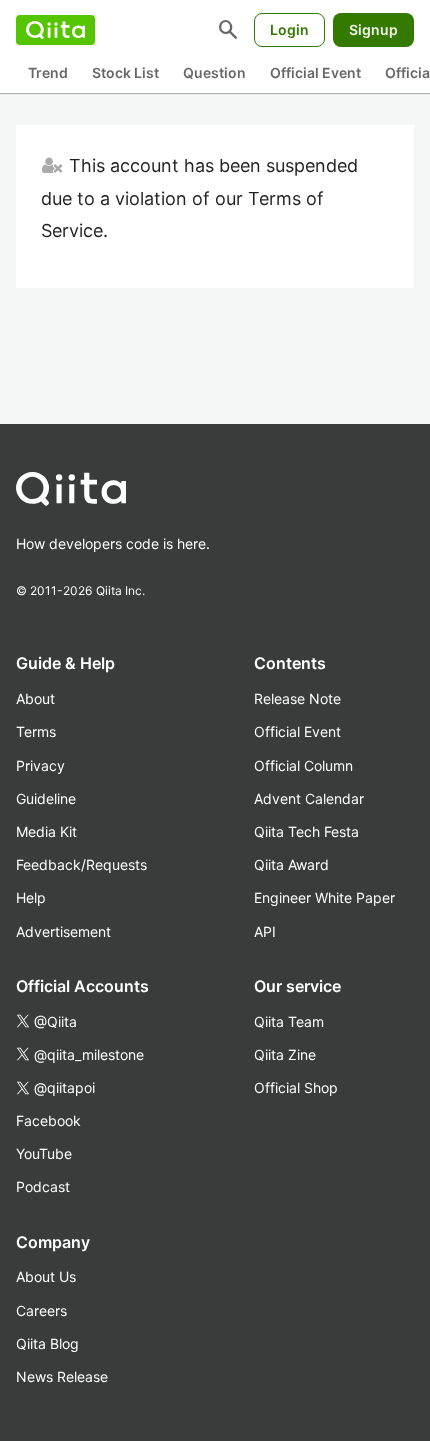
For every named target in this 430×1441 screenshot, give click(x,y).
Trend (48, 72)
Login (289, 29)
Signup (373, 29)
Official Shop (296, 1087)
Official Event (315, 72)
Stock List (125, 72)
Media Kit (46, 831)
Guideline (46, 798)
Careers (41, 1310)
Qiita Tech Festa (306, 831)
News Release (62, 1376)
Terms (36, 731)
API (265, 931)
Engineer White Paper (324, 897)
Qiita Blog (47, 1343)
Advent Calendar (309, 798)
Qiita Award (291, 864)
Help (31, 897)
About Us (46, 1276)
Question (214, 72)
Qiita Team (289, 1021)
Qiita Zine (285, 1054)
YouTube (44, 1153)
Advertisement (63, 931)
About (35, 698)
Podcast (43, 1186)
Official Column (303, 765)
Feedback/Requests (81, 864)
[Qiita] (55, 30)
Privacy (40, 765)
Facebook (48, 1120)
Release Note (297, 698)
